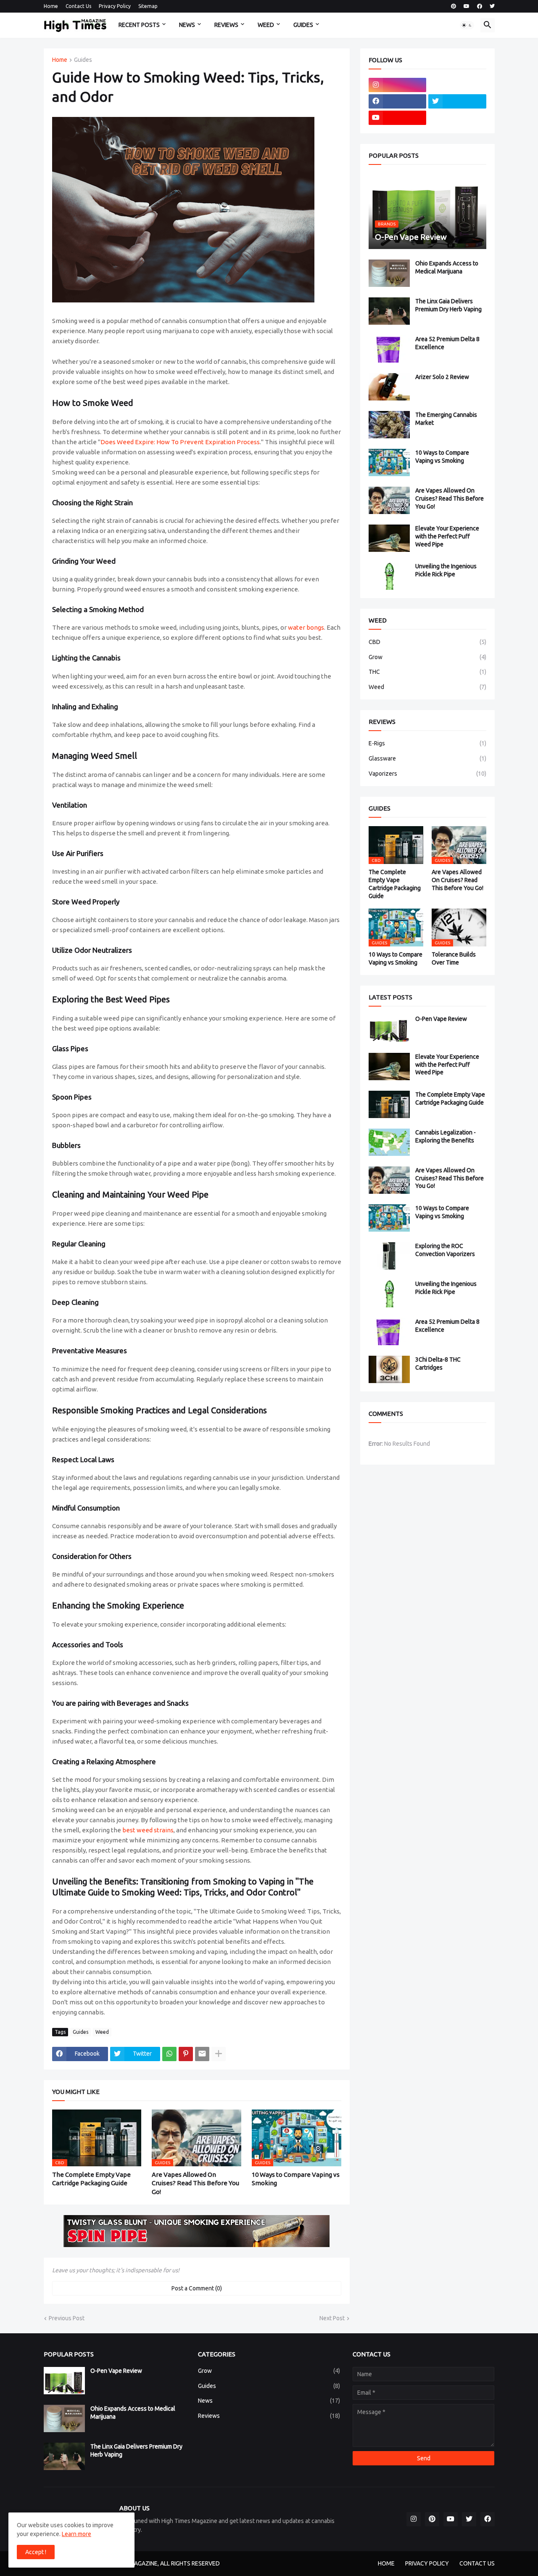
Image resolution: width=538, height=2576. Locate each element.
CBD (427, 642)
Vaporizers (427, 774)
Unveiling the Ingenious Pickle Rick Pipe (446, 570)
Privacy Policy (115, 6)
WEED (266, 25)
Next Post (332, 2318)
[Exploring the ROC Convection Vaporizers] (389, 1256)
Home (51, 6)
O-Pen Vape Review (441, 1019)
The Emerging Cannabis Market (446, 419)
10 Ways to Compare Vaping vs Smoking (296, 2179)
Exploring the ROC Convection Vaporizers (445, 1250)
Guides (83, 60)
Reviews (269, 2416)
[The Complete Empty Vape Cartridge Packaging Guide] (389, 1104)
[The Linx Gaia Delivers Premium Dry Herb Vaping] (389, 311)
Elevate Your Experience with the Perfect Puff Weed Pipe (447, 536)
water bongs (306, 627)
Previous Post (67, 2318)
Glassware (427, 758)
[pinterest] (454, 6)
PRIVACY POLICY (427, 2563)
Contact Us (78, 6)
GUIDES (303, 25)
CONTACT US (477, 2563)
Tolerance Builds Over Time (454, 958)
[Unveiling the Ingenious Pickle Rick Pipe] (389, 576)
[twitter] (492, 6)
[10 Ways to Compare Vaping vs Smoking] (389, 462)
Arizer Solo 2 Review (442, 377)
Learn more (76, 2534)
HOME (386, 2563)
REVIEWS (226, 25)
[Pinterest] (186, 2054)
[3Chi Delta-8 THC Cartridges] (389, 1369)
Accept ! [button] (36, 2552)
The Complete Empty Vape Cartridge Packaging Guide (91, 2179)
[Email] (202, 2054)
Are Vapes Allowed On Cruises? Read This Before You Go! (195, 2183)
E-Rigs (427, 743)
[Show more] (219, 2054)
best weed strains (148, 1830)
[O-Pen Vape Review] (389, 1029)
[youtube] (467, 6)
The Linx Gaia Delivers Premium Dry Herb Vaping (448, 305)
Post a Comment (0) (197, 2288)
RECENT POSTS (139, 25)
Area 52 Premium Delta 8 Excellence (447, 343)
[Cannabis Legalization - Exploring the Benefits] (389, 1142)
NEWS (187, 25)
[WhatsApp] (169, 2054)
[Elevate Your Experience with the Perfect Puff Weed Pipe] (389, 538)
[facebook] (480, 6)
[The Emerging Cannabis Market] (389, 425)
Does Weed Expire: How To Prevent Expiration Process (180, 442)
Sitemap (148, 6)
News (269, 2401)
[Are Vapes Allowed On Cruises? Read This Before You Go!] (389, 500)
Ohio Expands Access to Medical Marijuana (447, 267)
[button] (467, 25)
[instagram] (398, 85)
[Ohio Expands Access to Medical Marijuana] (389, 273)
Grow (427, 657)
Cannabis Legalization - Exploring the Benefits (446, 1136)
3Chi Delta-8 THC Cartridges (438, 1364)
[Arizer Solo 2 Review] (389, 387)
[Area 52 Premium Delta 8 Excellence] (389, 349)
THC (427, 672)
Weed (102, 2032)
